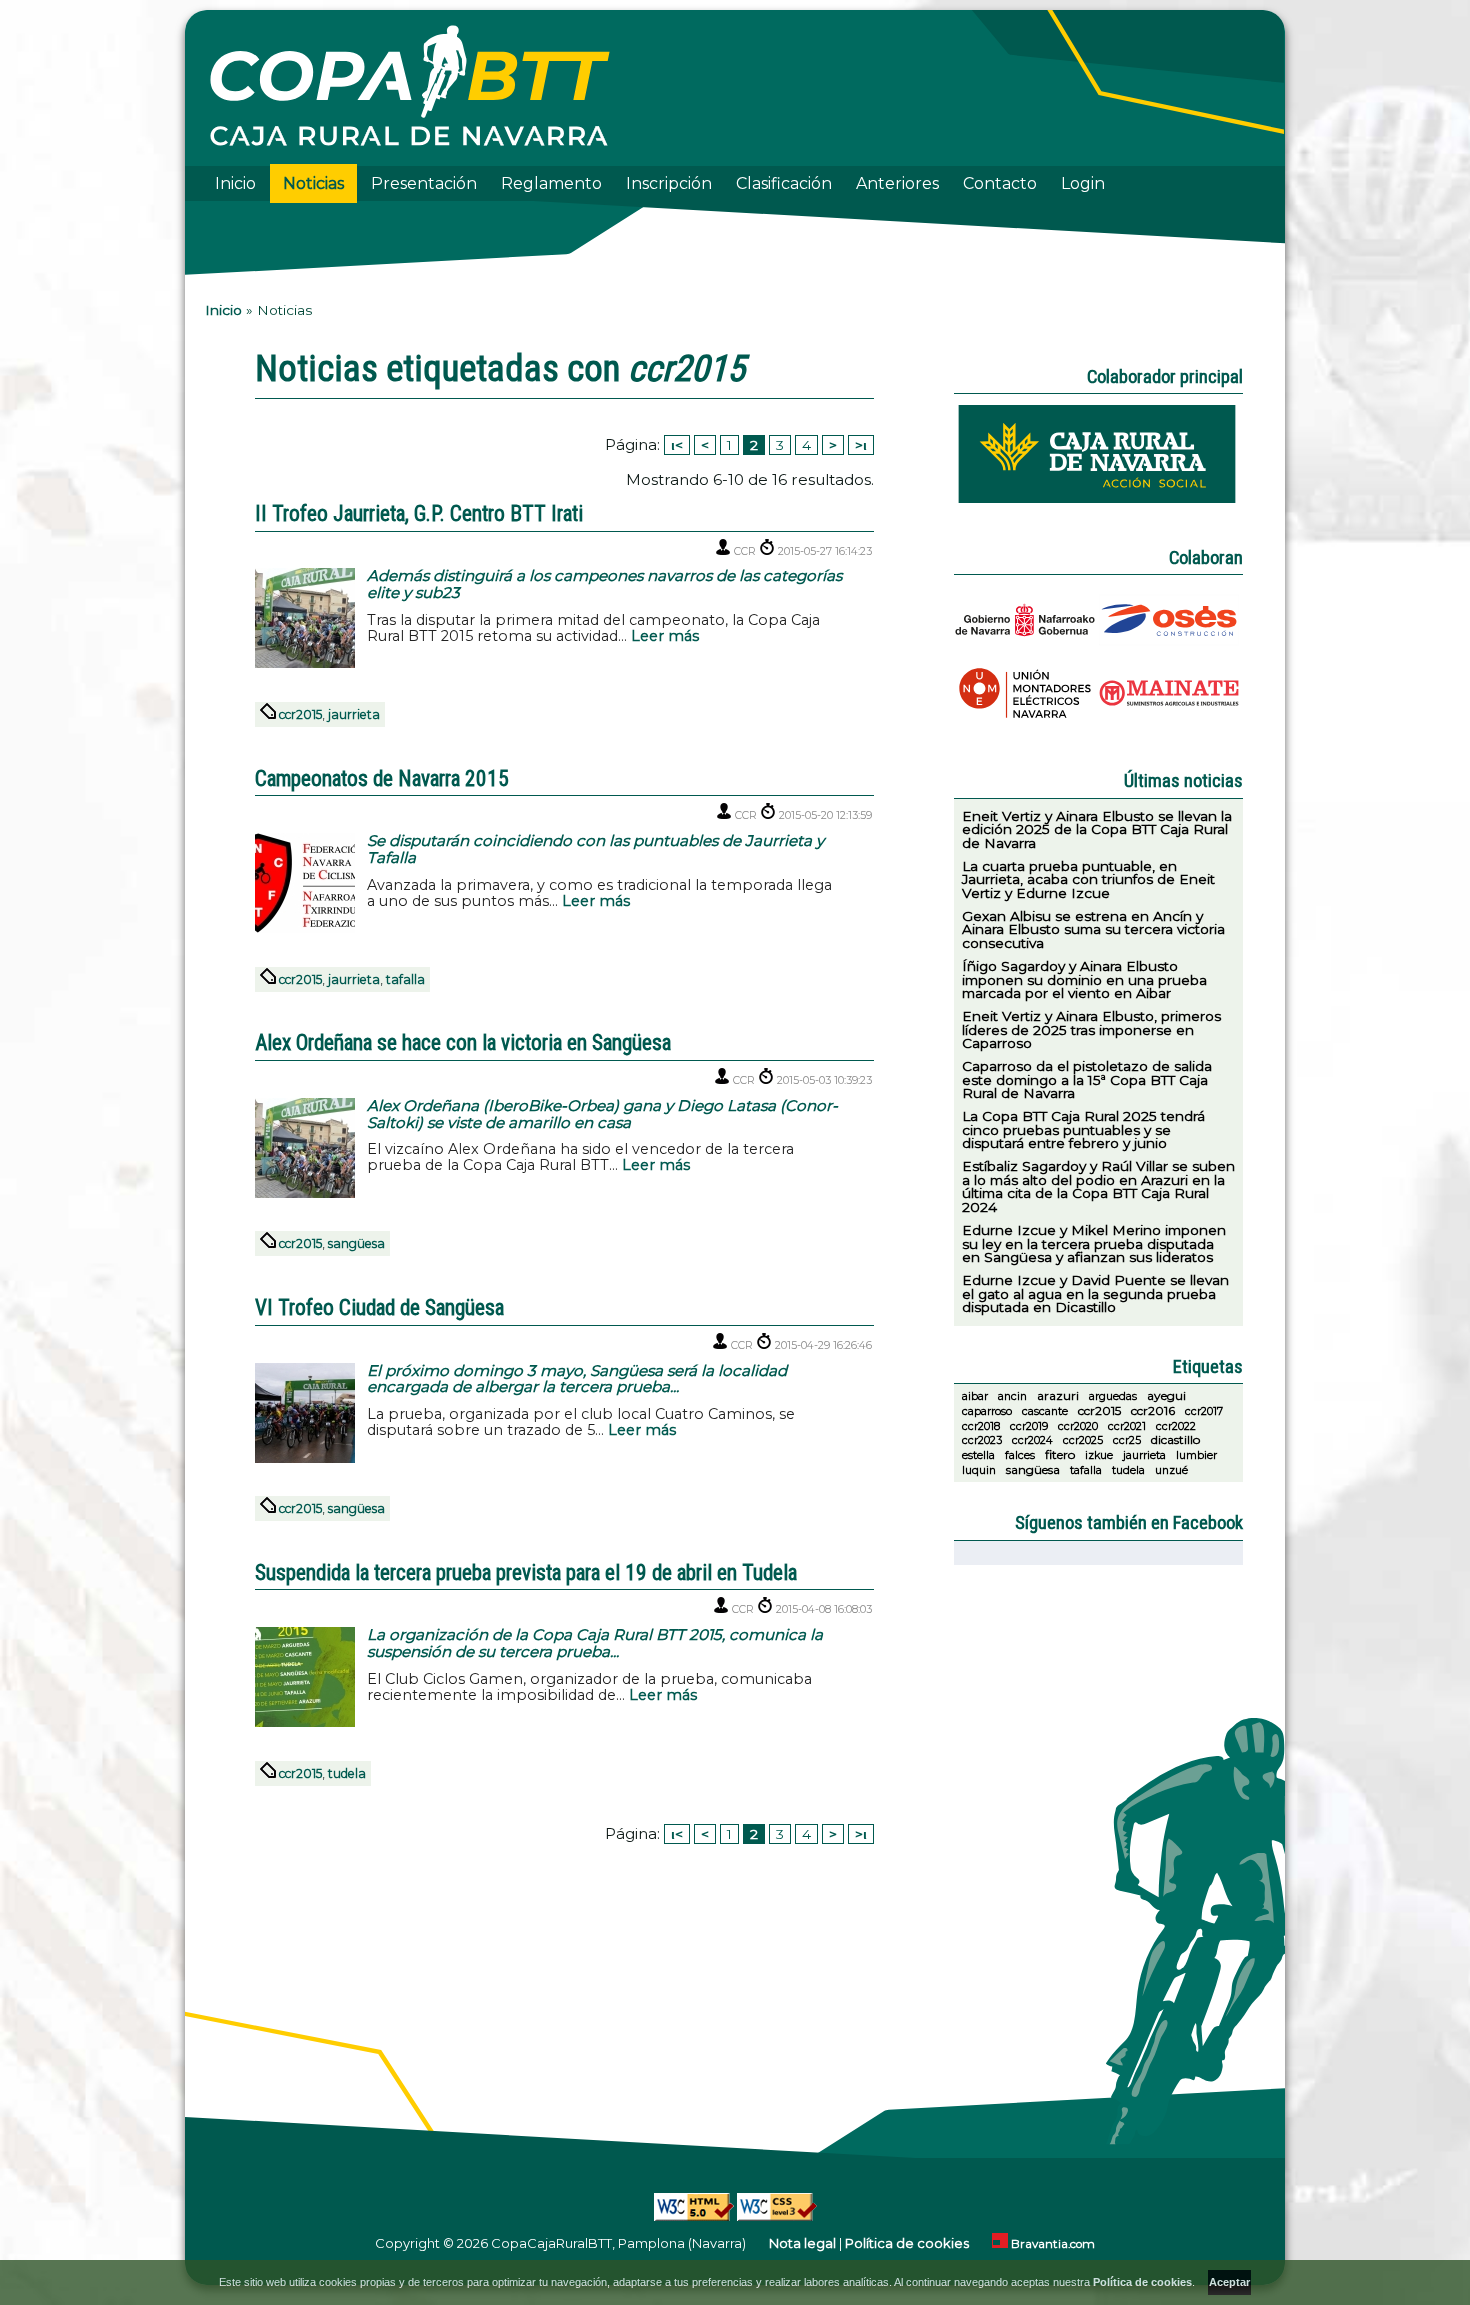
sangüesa (356, 1243)
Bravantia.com (1053, 2244)
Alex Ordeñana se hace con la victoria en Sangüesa (463, 1041)
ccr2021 (1127, 1426)
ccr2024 (1032, 1440)
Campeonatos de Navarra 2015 (382, 777)
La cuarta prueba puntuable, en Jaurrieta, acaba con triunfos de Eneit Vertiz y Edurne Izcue (1088, 879)
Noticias (313, 183)
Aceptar (1229, 2282)
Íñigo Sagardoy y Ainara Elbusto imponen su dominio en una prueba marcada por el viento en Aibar (1084, 979)
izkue (1099, 1455)
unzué (1171, 1470)
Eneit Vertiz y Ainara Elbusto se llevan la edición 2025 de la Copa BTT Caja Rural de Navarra (1097, 829)
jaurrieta (354, 714)
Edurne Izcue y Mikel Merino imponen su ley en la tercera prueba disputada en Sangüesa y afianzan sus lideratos (1094, 1243)
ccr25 (1127, 1440)
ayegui (1166, 1395)
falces (1020, 1455)
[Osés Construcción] (1171, 650)
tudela (347, 1773)
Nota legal (802, 2243)
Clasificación (784, 183)
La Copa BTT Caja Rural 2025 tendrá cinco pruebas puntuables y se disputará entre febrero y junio (1083, 1129)
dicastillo (1175, 1439)
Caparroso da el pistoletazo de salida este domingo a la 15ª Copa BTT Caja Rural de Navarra (1087, 1079)
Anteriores (897, 183)
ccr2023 (982, 1440)
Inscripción (669, 183)
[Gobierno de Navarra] (1027, 650)
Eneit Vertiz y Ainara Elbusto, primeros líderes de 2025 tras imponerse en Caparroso (1091, 1029)
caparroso (987, 1411)
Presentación (424, 183)
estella (978, 1455)
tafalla (405, 979)
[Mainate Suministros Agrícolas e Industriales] (1171, 723)
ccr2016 (1153, 1410)
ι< (677, 445)
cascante (1045, 1411)
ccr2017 (1204, 1411)
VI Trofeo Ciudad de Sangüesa (379, 1306)
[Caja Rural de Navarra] (1099, 499)
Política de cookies (907, 2243)
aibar (975, 1396)
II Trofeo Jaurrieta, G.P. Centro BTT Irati (419, 512)
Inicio (235, 183)
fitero (1060, 1454)
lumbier (1196, 1455)
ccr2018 (981, 1426)
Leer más (665, 636)
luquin (979, 1470)
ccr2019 (1029, 1426)
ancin (1012, 1396)
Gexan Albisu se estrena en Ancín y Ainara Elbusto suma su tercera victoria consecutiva (1093, 929)
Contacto (1000, 183)
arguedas (1113, 1396)
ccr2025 (1083, 1440)
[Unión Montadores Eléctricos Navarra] (1027, 723)
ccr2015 (300, 714)
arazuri (1058, 1395)
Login (1083, 183)
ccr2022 (1176, 1426)
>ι (861, 445)
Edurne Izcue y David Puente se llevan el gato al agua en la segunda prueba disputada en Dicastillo (1095, 1293)
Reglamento (551, 183)
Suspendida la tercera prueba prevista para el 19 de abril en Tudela (526, 1571)
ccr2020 (1078, 1426)
